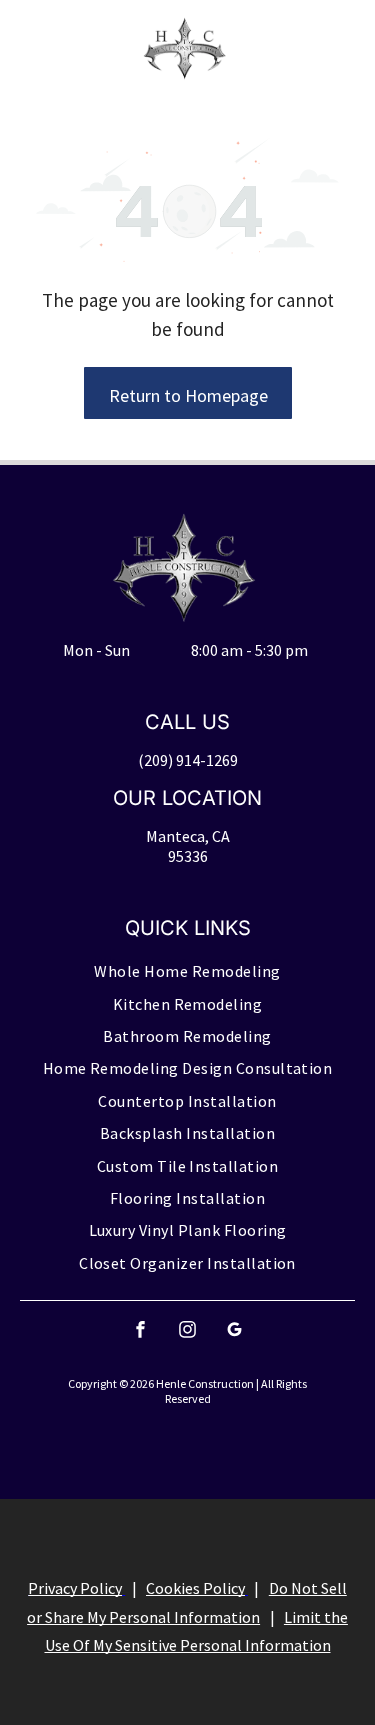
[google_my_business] (235, 1332)
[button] (323, 49)
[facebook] (141, 1332)
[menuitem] (187, 972)
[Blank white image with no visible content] (47, 59)
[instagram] (188, 1332)
